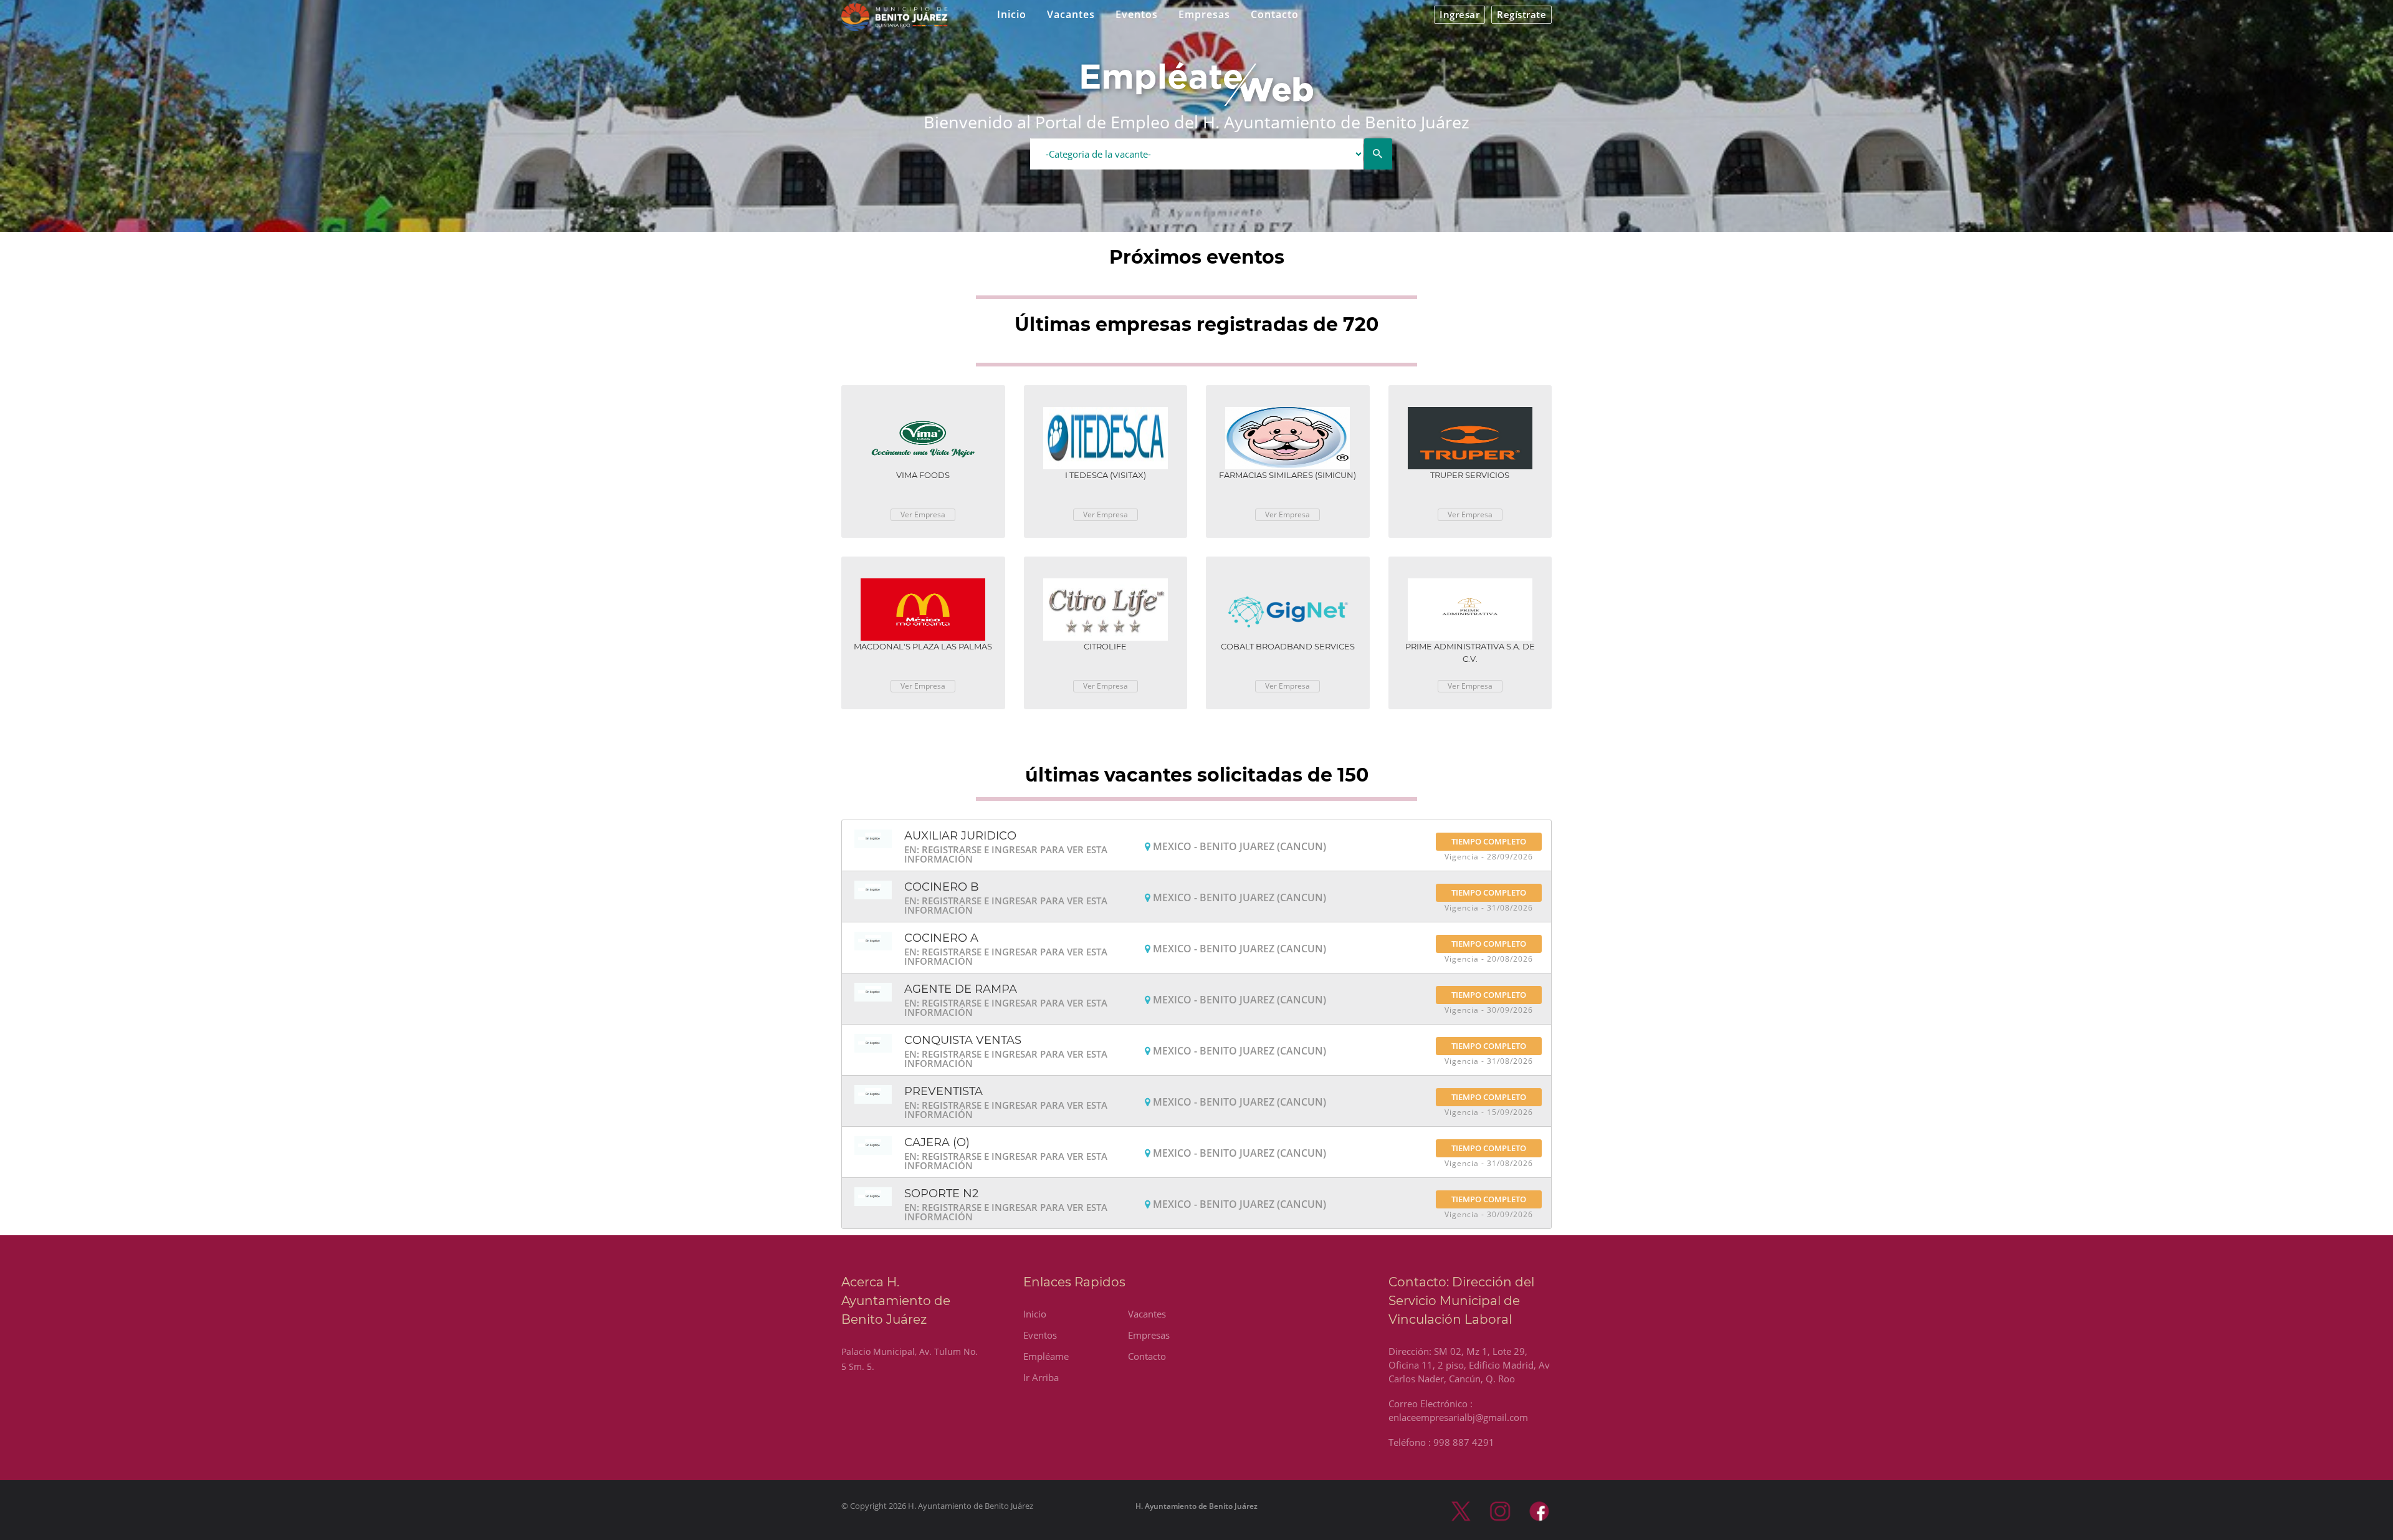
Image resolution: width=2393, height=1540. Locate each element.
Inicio (1012, 14)
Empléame (1046, 1356)
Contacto (1275, 14)
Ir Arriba (1041, 1377)
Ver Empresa (923, 514)
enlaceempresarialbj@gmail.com (1458, 1417)
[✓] (1378, 154)
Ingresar (1459, 14)
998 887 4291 (1464, 1442)
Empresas (1204, 14)
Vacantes (1071, 14)
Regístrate (1521, 14)
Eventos (1137, 14)
